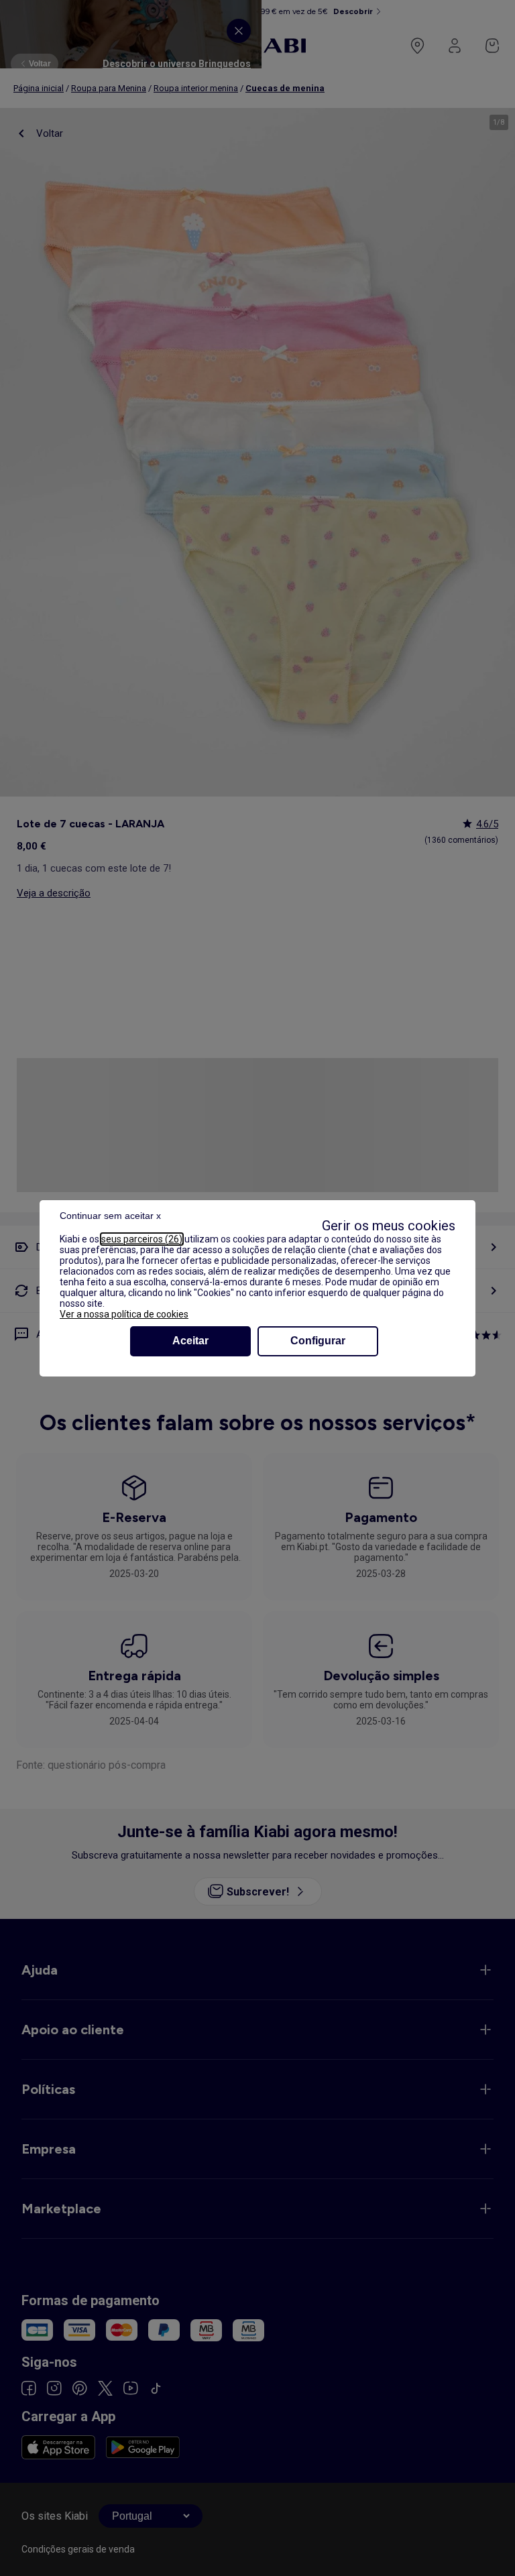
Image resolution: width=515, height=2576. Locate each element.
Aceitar (190, 1341)
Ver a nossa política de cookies (124, 1314)
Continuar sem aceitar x (110, 1216)
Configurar (318, 1341)
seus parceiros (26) (142, 1239)
